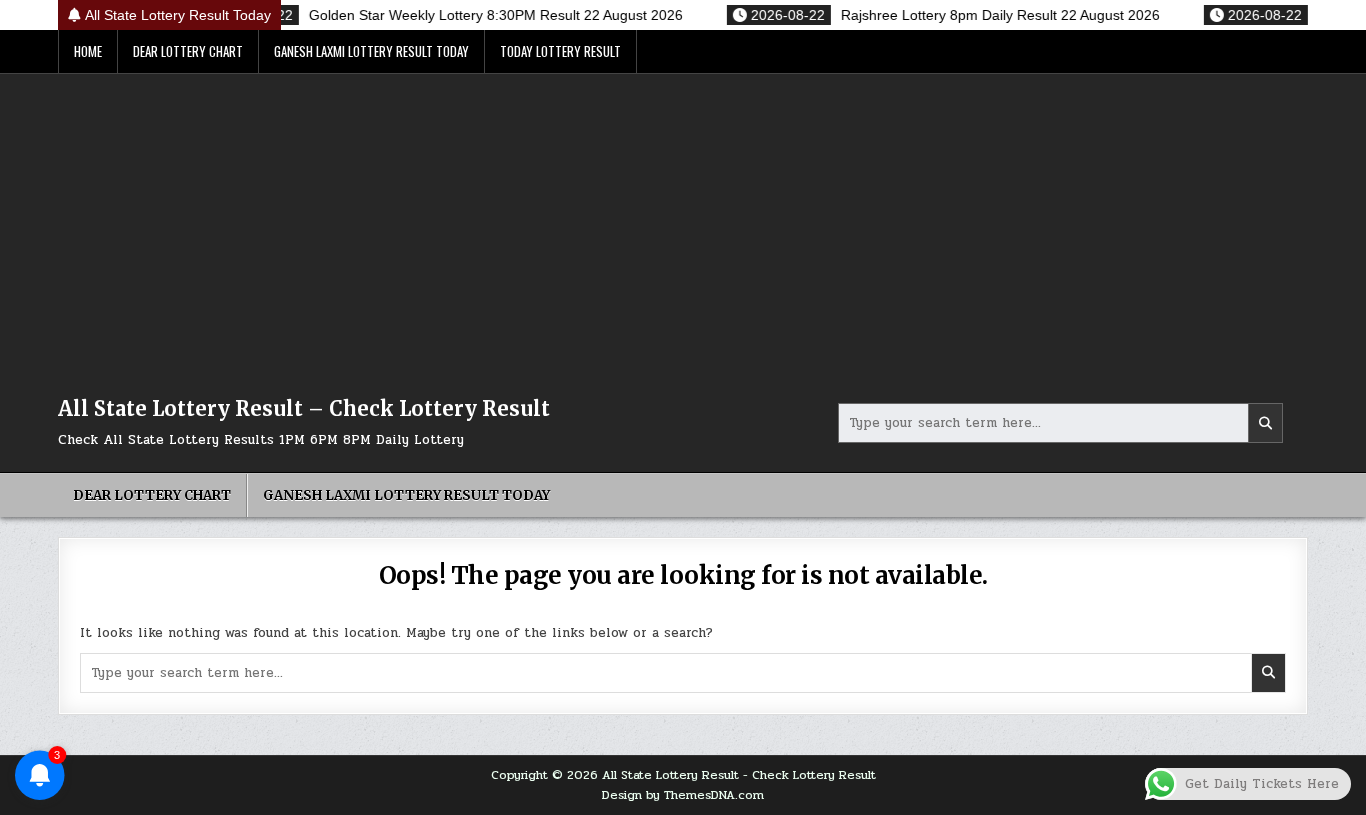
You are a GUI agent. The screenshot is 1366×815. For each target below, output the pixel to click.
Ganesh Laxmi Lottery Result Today (371, 51)
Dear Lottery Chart (188, 51)
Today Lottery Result (560, 51)
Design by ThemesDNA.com (683, 795)
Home (88, 51)
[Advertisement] (683, 224)
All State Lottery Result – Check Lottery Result (304, 408)
